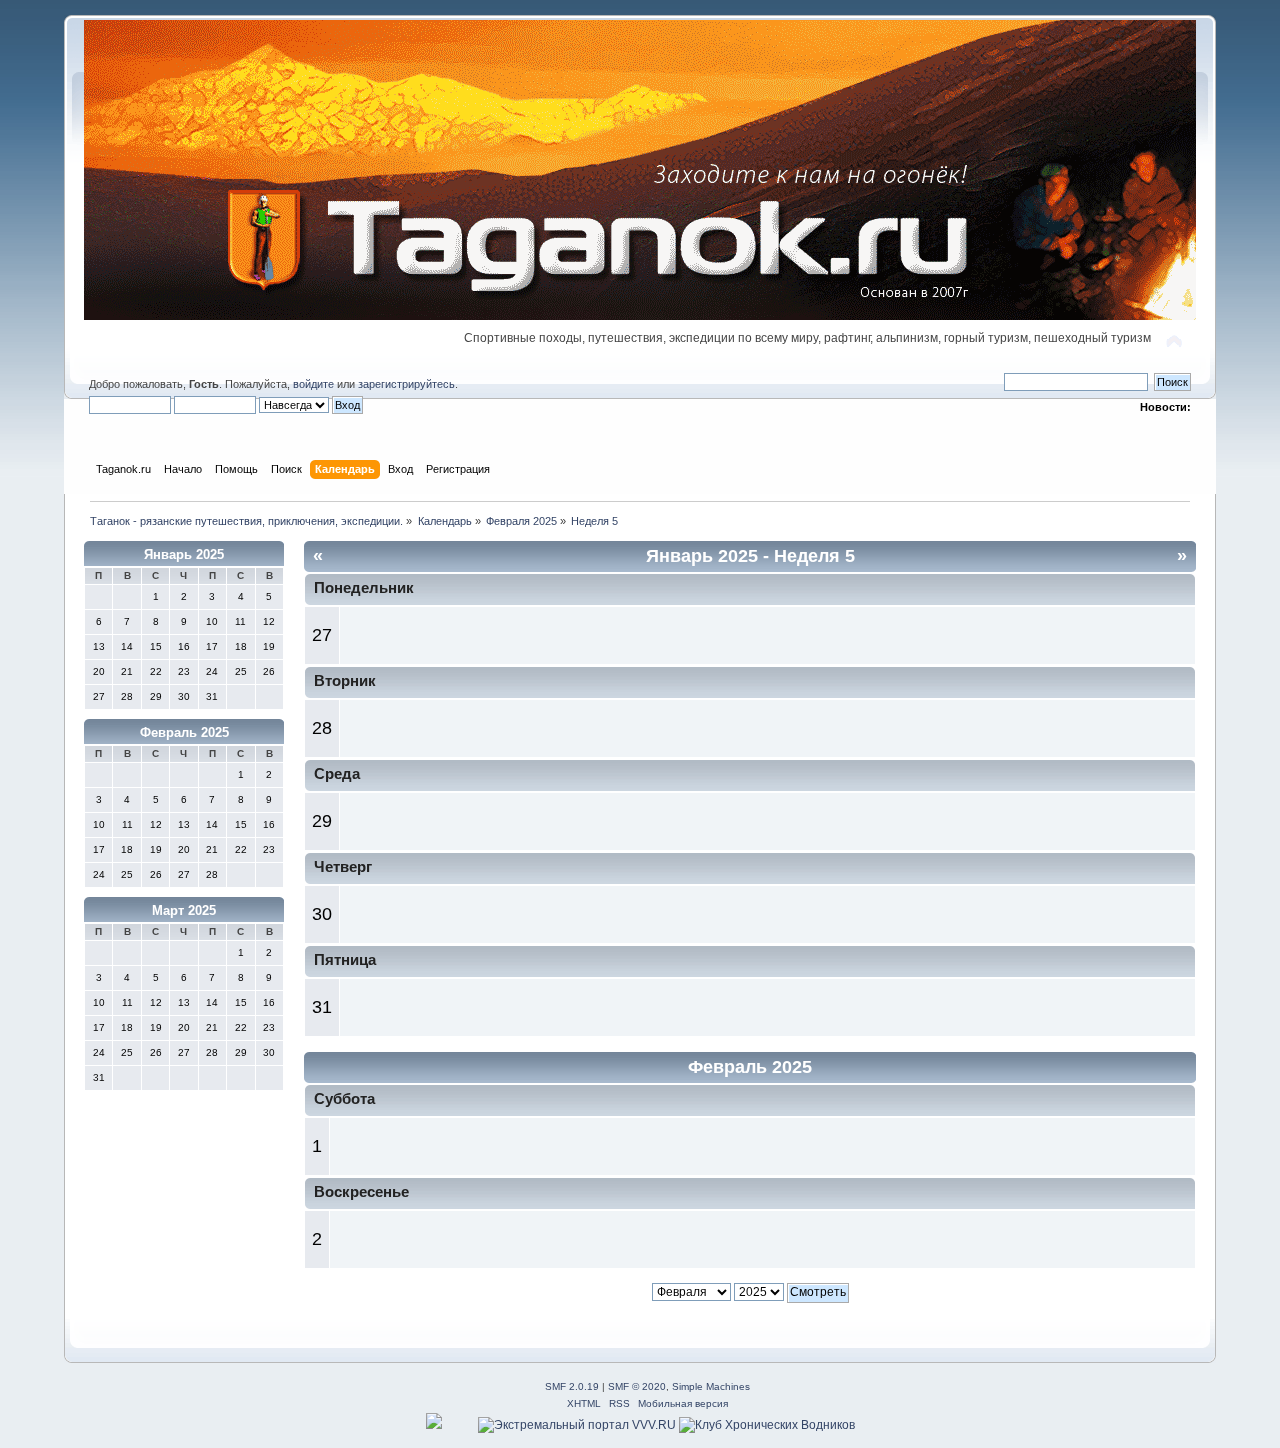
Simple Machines (711, 1386)
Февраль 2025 (184, 732)
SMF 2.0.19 (572, 1386)
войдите (313, 384)
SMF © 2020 (637, 1386)
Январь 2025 (184, 554)
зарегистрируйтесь (406, 384)
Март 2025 (184, 910)
